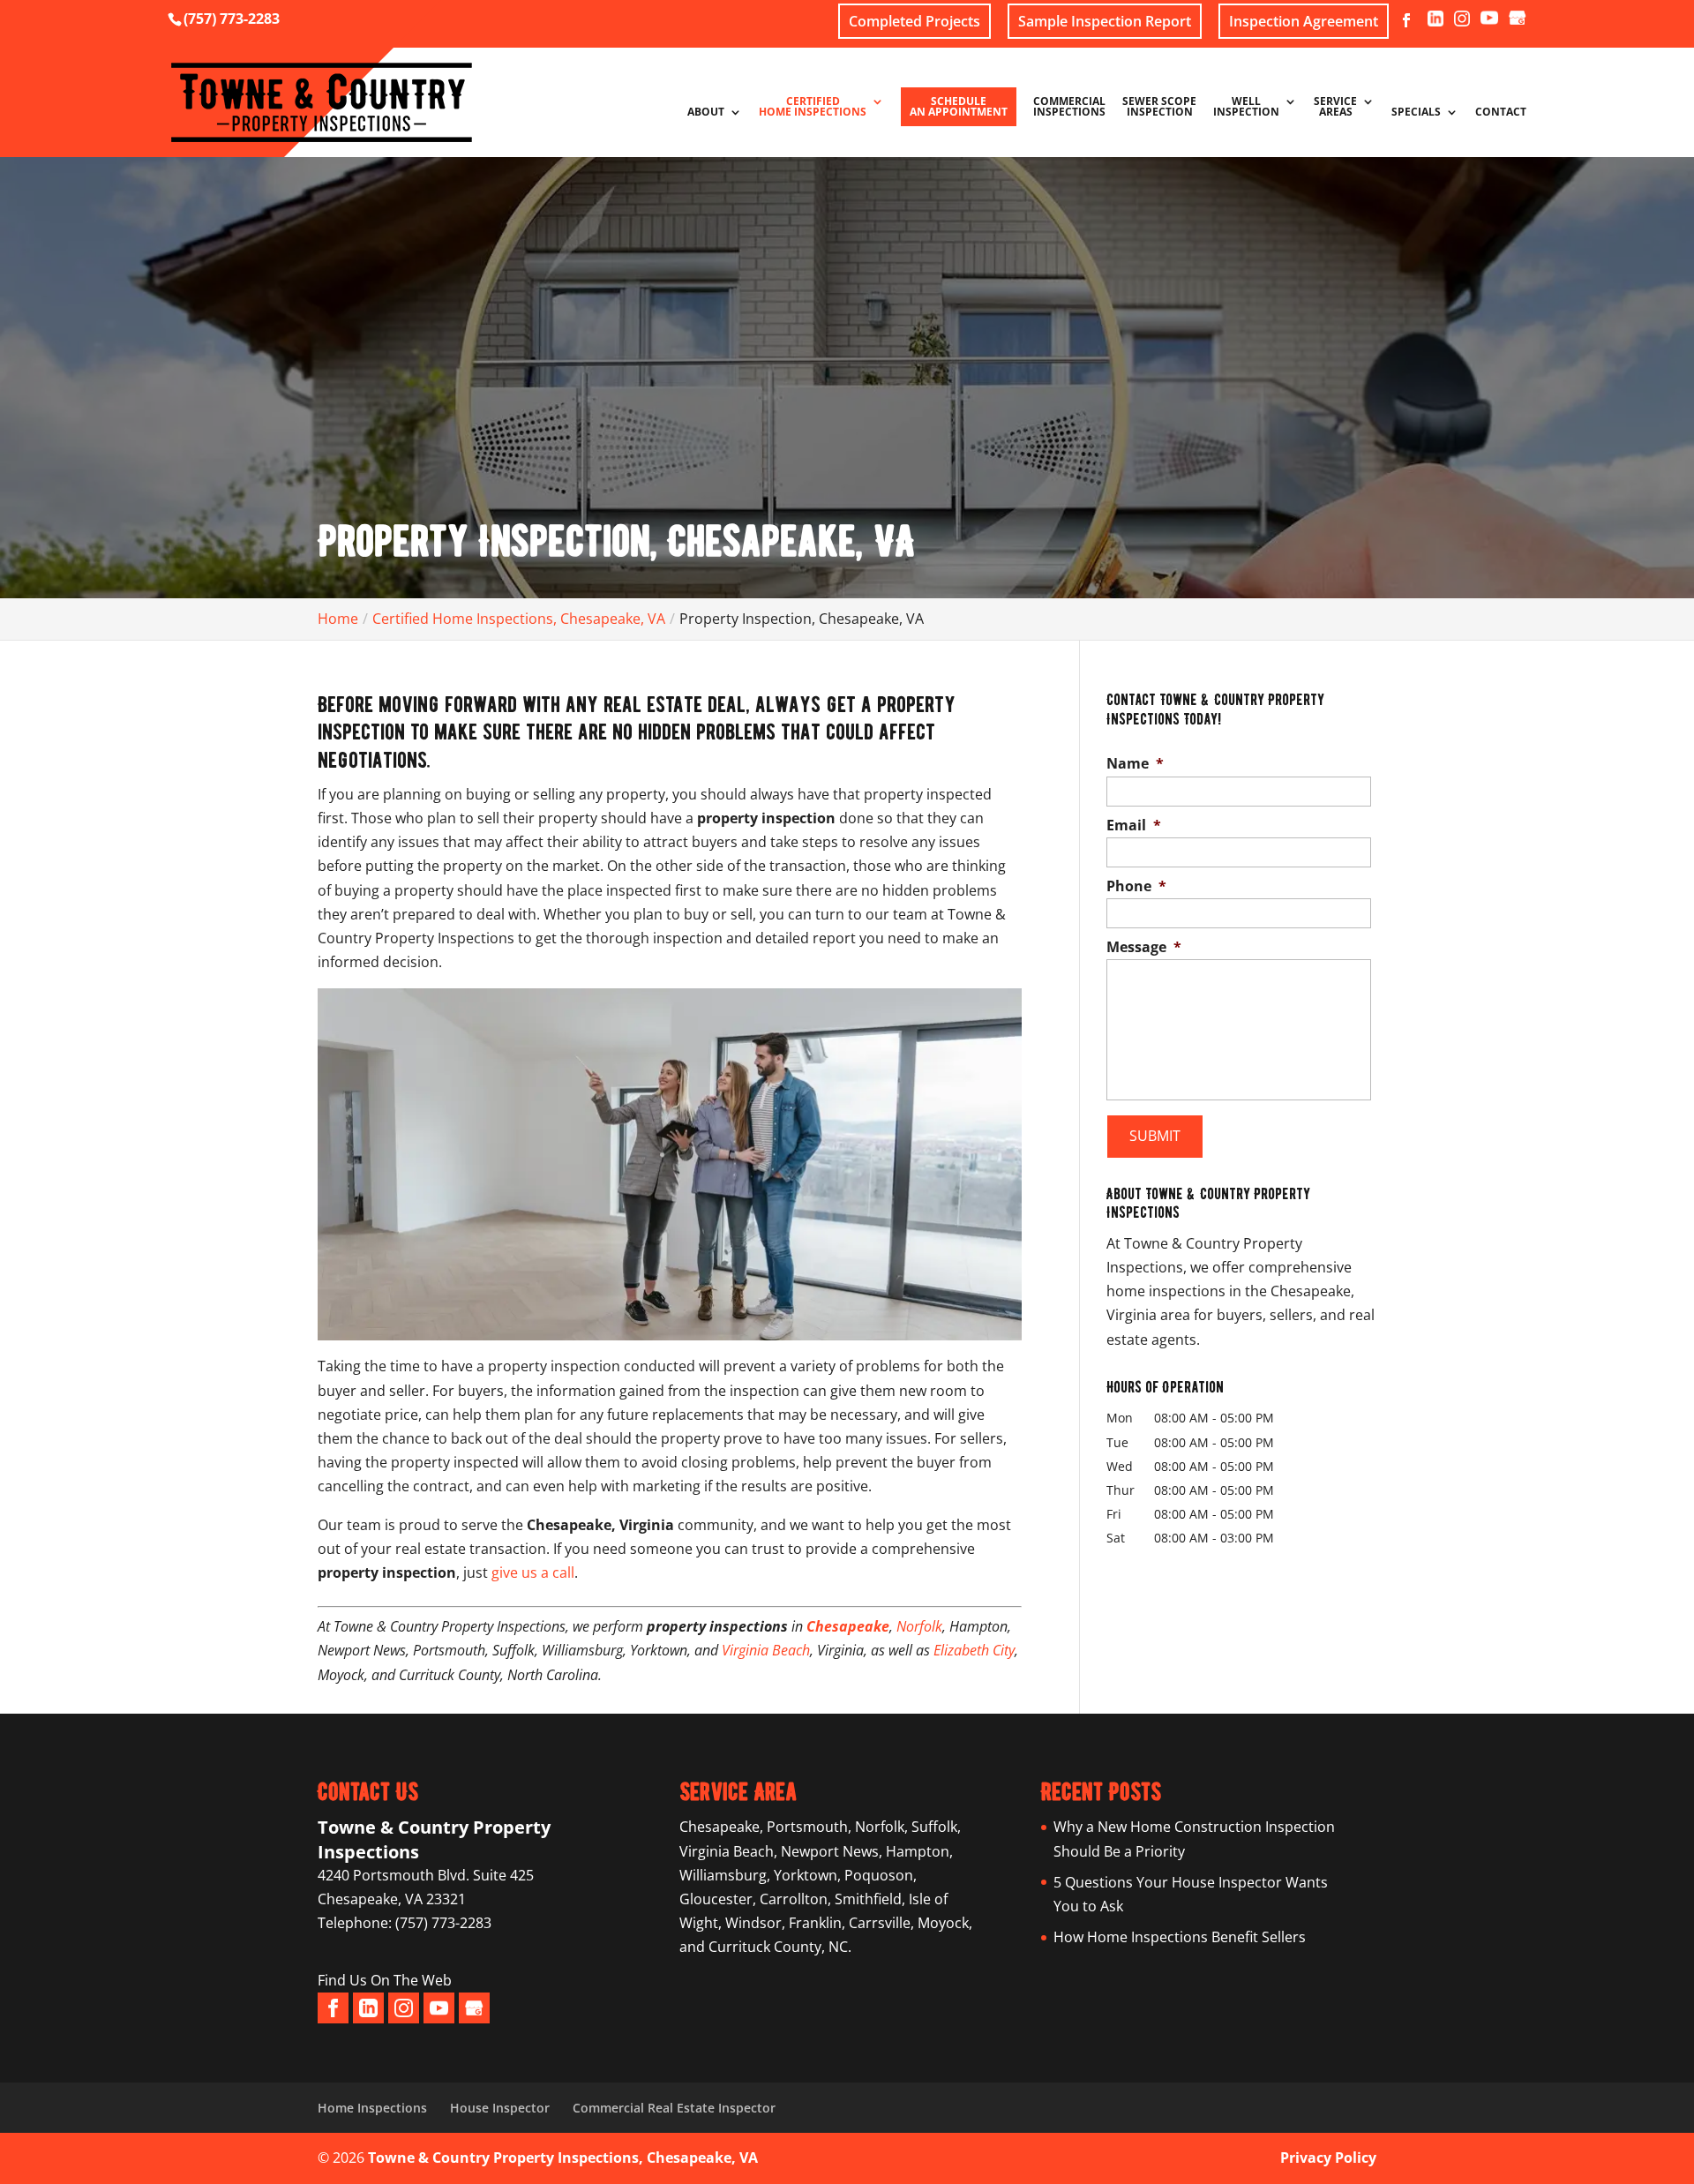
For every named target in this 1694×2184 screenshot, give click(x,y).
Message (1144, 947)
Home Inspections (372, 2108)
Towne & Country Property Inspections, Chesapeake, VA (563, 2158)
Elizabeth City (974, 1650)
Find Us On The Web (385, 1980)
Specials (1416, 113)
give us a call (533, 1572)
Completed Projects (914, 21)
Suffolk (934, 1827)
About (706, 113)
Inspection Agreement (1304, 21)
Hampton (918, 1851)
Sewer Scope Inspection (1159, 108)
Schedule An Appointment (959, 106)
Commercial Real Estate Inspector (674, 2108)
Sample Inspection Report (1105, 21)
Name (1135, 764)
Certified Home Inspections (813, 108)
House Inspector (500, 2108)
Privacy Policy (1328, 2158)
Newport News (830, 1851)
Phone (1136, 886)
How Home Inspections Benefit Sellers (1180, 1937)
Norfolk (919, 1626)
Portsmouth (807, 1827)
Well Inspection (1246, 108)
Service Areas (1335, 108)
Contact (1501, 113)
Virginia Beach (766, 1650)
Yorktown (806, 1875)
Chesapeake (848, 1626)
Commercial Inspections (1069, 108)
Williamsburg (723, 1875)
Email (1134, 826)
